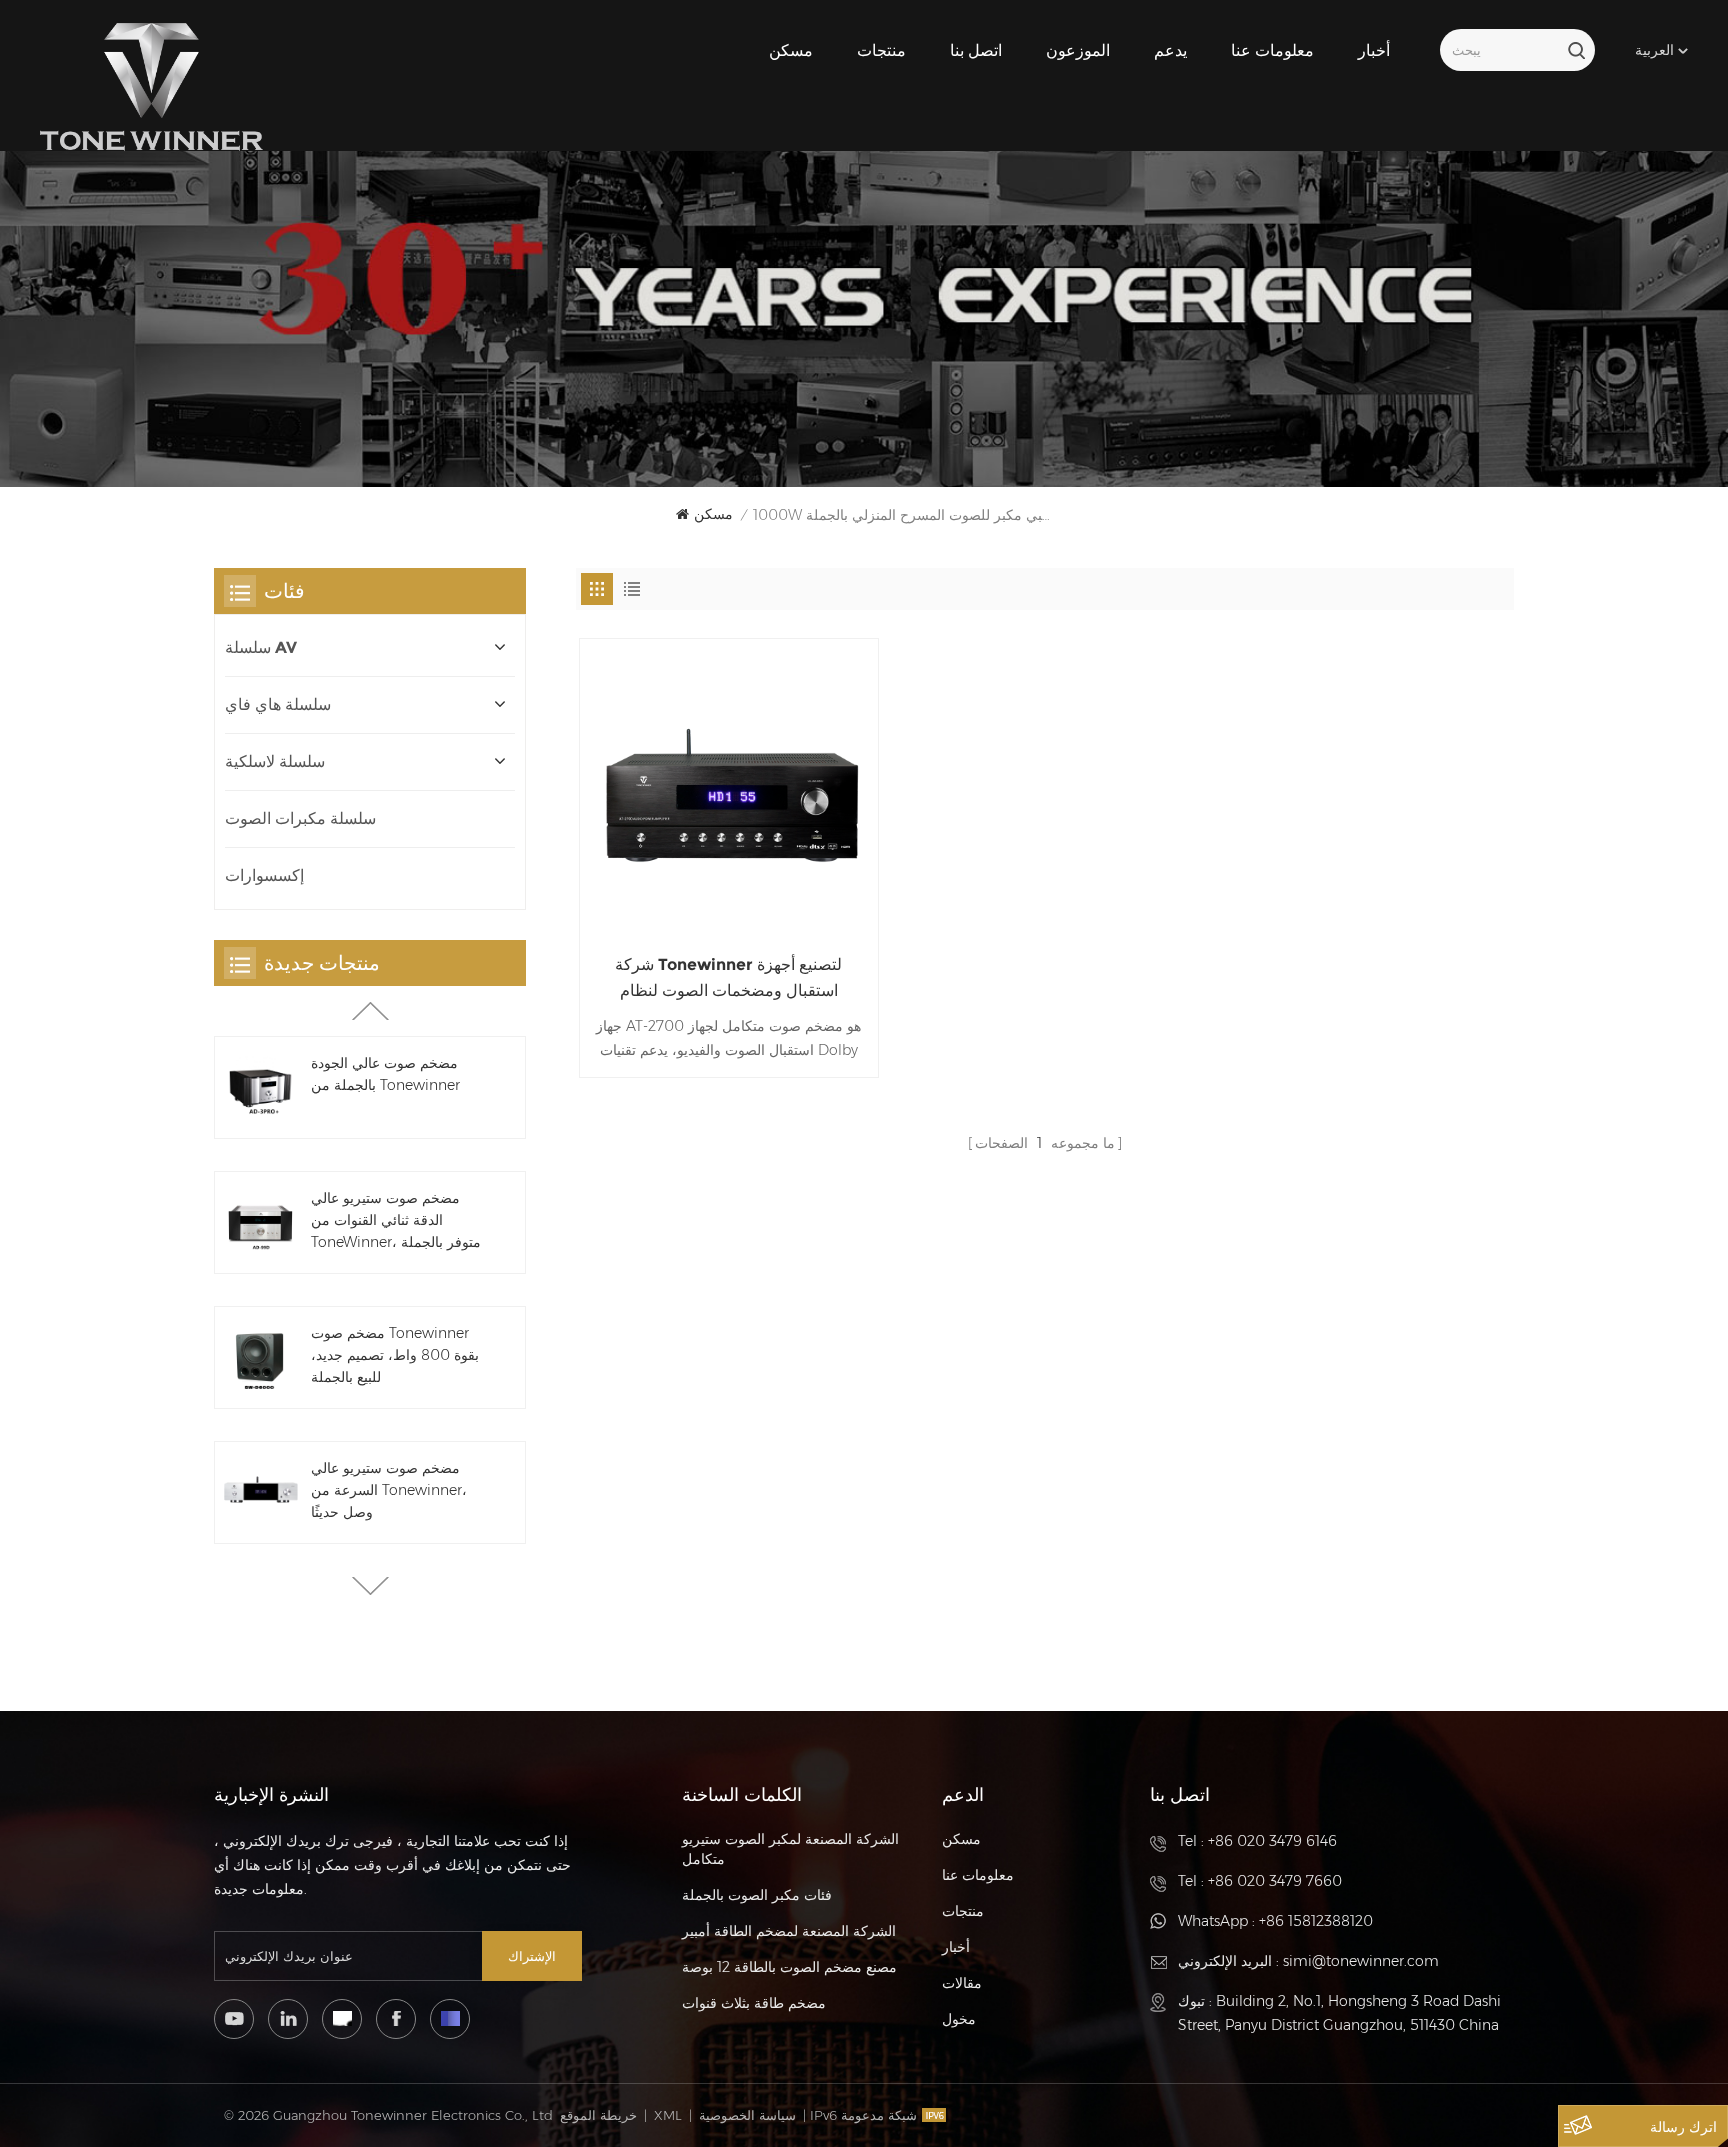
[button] (370, 1586)
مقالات (962, 1983)
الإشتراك (532, 1956)
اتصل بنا (976, 50)
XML (668, 2115)
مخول (959, 2019)
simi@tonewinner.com (1361, 1961)
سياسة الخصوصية (747, 2115)
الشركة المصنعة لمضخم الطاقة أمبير (789, 1931)
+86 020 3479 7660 (1275, 1881)
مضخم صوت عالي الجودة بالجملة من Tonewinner (385, 1074)
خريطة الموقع (598, 2115)
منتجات (881, 50)
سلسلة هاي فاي (278, 704)
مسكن (791, 50)
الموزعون (1078, 50)
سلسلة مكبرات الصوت (300, 818)
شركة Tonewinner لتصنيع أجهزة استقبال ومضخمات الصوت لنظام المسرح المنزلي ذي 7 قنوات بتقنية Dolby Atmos (728, 979)
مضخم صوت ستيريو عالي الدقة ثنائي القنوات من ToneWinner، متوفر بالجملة (396, 1220)
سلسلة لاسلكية (275, 761)
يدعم (1170, 50)
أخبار (1374, 50)
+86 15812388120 (1316, 1921)
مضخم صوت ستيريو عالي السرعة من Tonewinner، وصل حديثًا (389, 1490)
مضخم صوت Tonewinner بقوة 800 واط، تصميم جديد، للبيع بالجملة (395, 1355)
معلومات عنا (1272, 50)
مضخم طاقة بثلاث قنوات (754, 2003)
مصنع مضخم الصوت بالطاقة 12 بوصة (789, 1967)
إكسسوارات (264, 875)
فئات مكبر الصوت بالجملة (757, 1895)
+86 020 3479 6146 (1272, 1841)
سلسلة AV (261, 647)
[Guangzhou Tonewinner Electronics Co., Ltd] (151, 87)
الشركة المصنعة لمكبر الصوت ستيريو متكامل (790, 1849)
